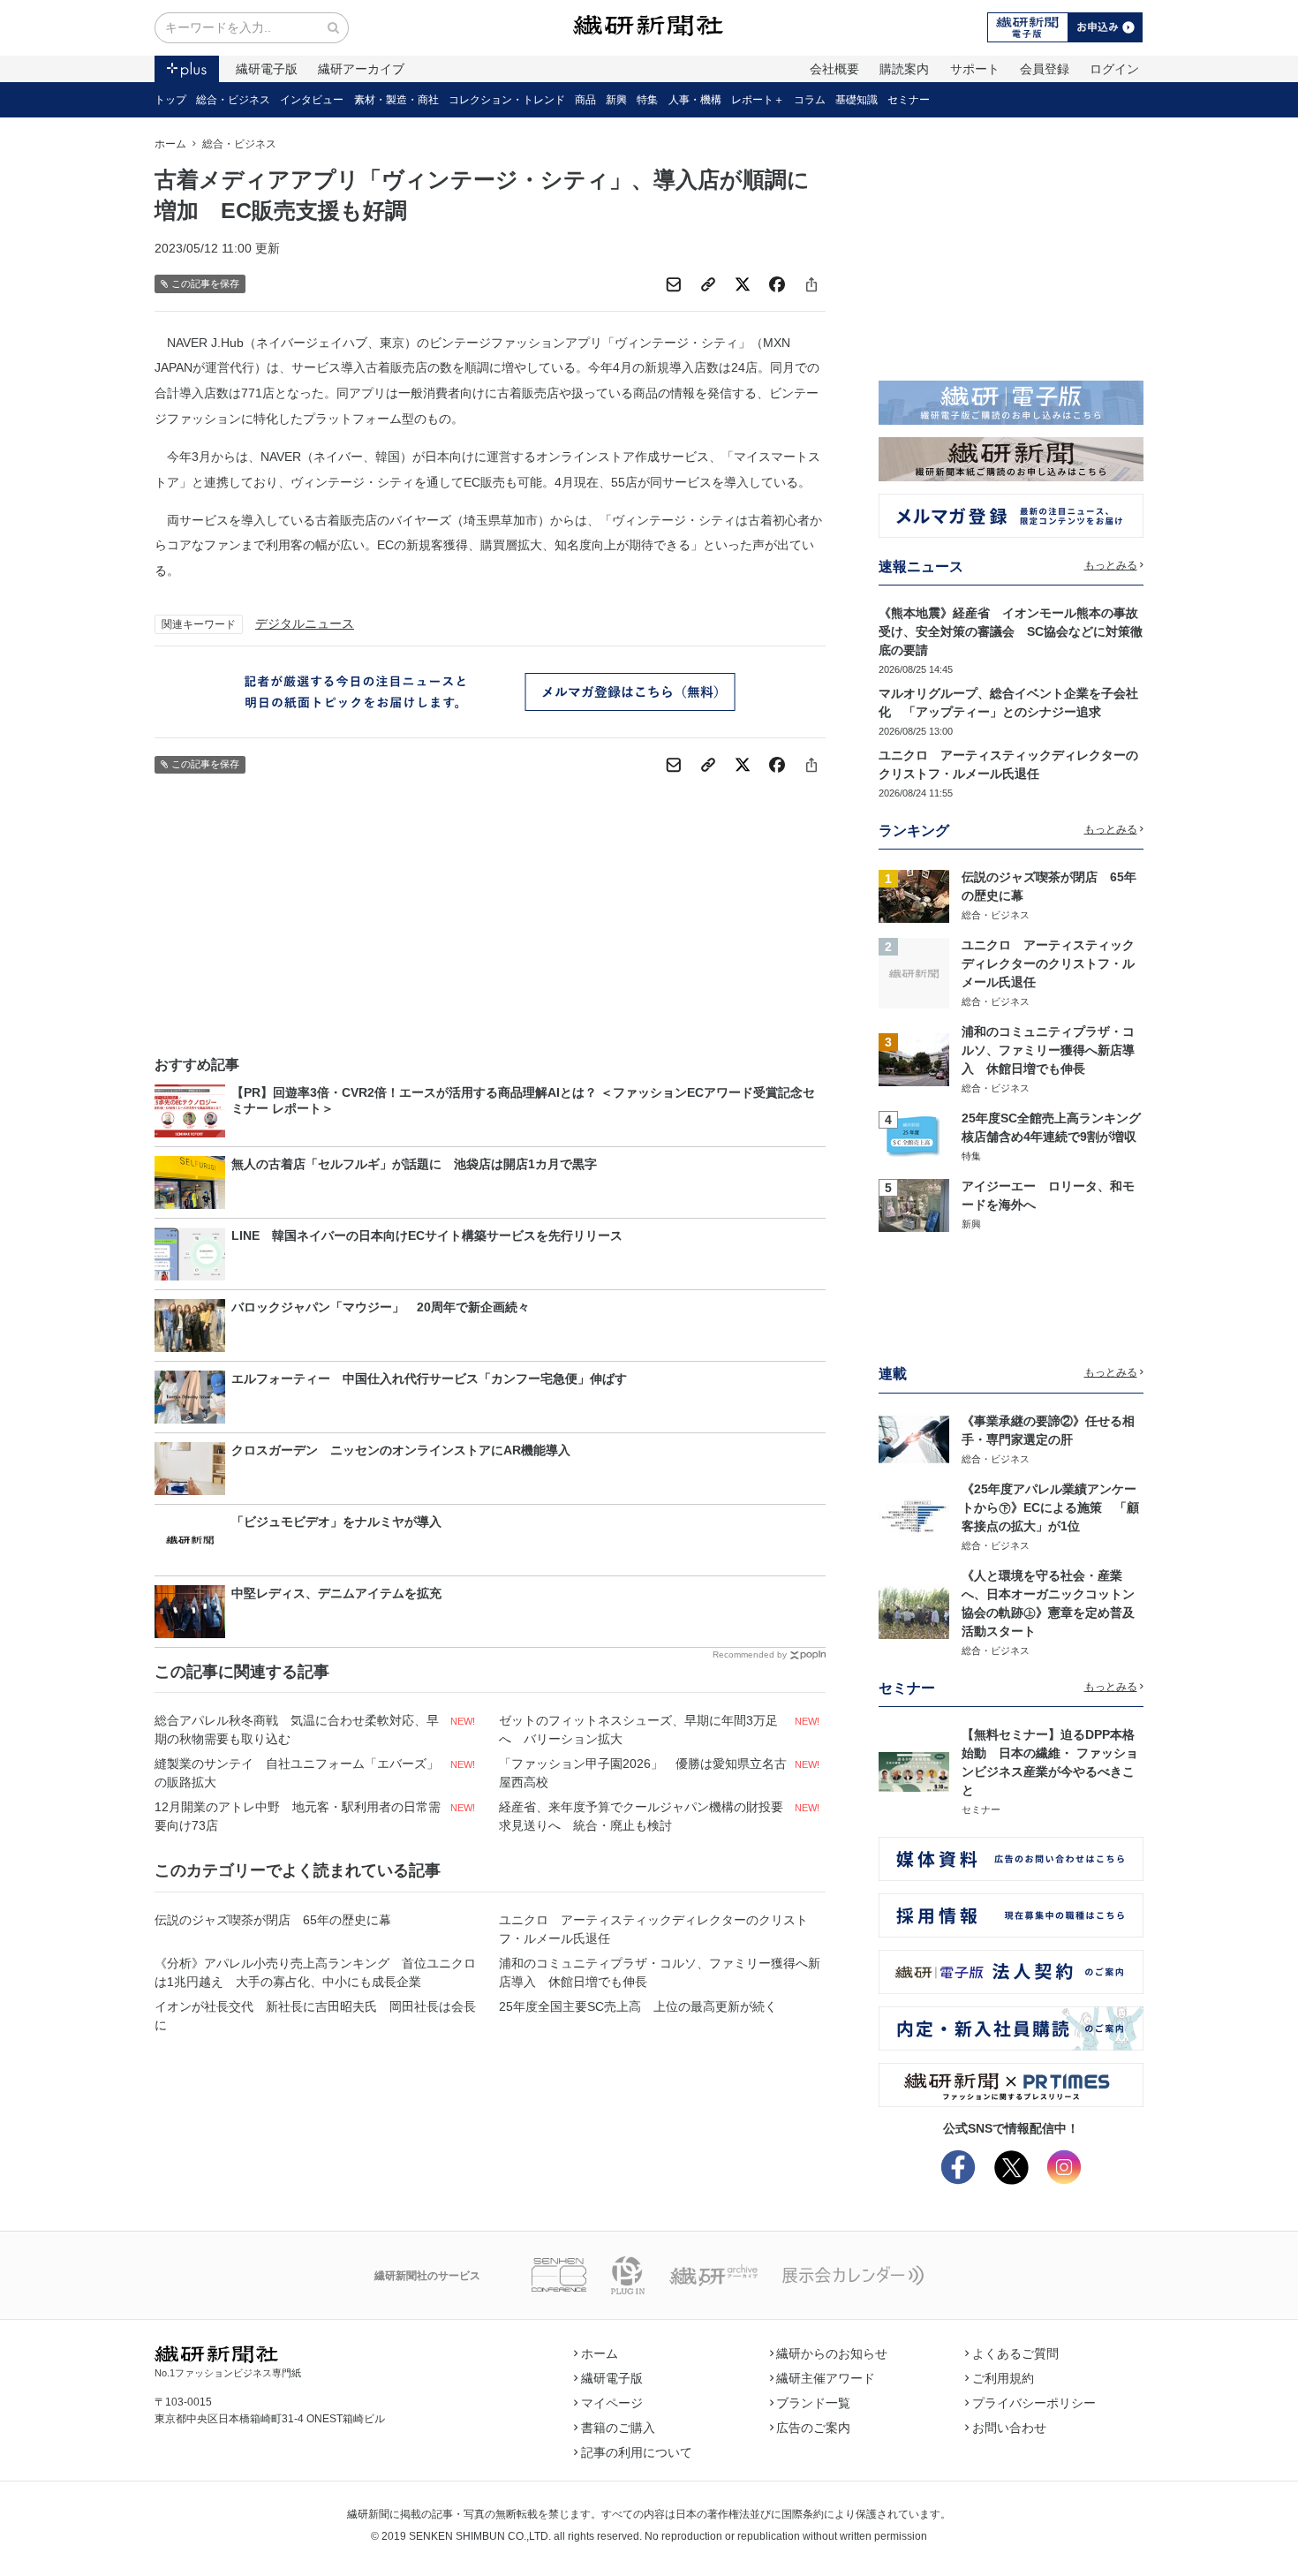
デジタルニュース (305, 623)
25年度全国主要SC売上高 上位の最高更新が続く (638, 2006)
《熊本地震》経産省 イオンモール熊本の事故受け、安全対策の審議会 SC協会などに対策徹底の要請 (1011, 631)
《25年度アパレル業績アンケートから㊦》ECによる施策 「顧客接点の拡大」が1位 (1050, 1507)
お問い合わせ (1009, 2428)
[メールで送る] (674, 284)
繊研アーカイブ (361, 69)
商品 (585, 100)
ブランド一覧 (813, 2403)
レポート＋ (758, 100)
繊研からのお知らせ (832, 2353)
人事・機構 (695, 100)
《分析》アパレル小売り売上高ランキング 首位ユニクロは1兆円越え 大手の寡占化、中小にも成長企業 (315, 1972)
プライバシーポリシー (1034, 2403)
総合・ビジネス (233, 100)
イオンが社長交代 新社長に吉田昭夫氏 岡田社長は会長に (315, 2016)
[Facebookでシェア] (777, 284)
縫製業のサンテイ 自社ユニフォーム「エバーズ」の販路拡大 (297, 1773)
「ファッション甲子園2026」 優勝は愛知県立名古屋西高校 (643, 1773)
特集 (647, 100)
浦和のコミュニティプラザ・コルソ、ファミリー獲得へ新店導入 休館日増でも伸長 (660, 1972)
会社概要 (834, 69)
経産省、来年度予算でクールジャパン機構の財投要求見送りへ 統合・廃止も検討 (641, 1816)
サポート (975, 69)
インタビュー (312, 100)
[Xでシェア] (743, 284)
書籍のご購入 (618, 2428)
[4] (914, 1136)
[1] (914, 895)
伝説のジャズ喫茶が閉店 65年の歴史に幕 (273, 1920)
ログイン (1114, 69)
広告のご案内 (813, 2428)
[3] (914, 1059)
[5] (914, 1204)
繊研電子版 (267, 69)
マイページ (612, 2403)
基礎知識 (857, 100)
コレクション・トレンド (507, 100)
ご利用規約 (1003, 2378)
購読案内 (904, 69)
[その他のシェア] (811, 284)
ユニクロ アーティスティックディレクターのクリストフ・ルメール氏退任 (653, 1929)
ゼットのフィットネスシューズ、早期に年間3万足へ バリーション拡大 (638, 1730)
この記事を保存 (205, 283)
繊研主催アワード (826, 2378)
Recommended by (750, 1654)
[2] (914, 972)
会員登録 (1045, 69)
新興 (616, 100)
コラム (810, 100)
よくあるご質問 (1015, 2353)
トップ (170, 100)
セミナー (909, 100)
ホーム (170, 144)
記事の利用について (637, 2452)
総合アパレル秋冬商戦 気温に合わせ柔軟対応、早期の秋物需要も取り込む (297, 1730)
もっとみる (1111, 565)
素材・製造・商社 (396, 100)
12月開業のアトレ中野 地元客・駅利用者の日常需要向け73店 (298, 1816)
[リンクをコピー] (708, 284)
